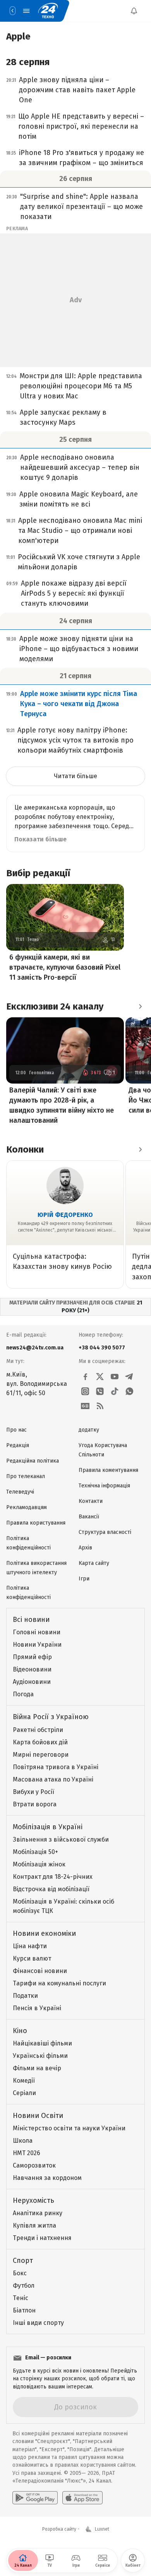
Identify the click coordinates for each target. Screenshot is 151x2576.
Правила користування (36, 1523)
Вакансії (89, 1517)
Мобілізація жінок (39, 1864)
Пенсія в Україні (37, 2008)
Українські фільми (40, 2056)
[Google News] (85, 1406)
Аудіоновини (32, 1682)
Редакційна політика (33, 1461)
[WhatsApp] (129, 1391)
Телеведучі (20, 1492)
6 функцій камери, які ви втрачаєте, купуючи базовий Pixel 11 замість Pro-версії (65, 967)
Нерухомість (33, 2200)
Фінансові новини (40, 1971)
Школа (23, 2141)
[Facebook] (85, 1377)
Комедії (24, 2081)
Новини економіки (44, 1933)
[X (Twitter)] (100, 1377)
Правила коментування (108, 1470)
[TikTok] (115, 1391)
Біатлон (24, 2310)
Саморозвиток (34, 2165)
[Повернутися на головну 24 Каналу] (12, 11)
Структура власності (105, 1532)
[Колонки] (140, 1149)
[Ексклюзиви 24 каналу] (140, 1006)
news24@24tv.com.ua (35, 1348)
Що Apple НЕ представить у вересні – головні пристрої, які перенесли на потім (81, 126)
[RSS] (100, 1406)
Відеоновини (32, 1669)
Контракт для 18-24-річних (53, 1877)
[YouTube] (115, 1377)
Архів (85, 1548)
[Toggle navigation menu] (26, 11)
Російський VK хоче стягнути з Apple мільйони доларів (79, 562)
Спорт (23, 2261)
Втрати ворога (35, 1804)
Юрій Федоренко (65, 1215)
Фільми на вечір (37, 2068)
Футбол (24, 2286)
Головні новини (37, 1632)
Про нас (16, 1430)
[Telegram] (129, 1377)
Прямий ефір (32, 1657)
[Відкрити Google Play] (35, 2498)
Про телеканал (26, 1476)
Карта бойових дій (40, 1742)
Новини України (37, 1645)
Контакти (91, 1501)
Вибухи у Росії (33, 1792)
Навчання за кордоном (47, 2178)
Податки (25, 1996)
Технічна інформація (104, 1486)
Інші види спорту (38, 2323)
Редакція (18, 1445)
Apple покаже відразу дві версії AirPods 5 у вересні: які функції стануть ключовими (74, 593)
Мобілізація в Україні (48, 1827)
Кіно (20, 2031)
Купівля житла (34, 2225)
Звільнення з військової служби (61, 1839)
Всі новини (31, 1620)
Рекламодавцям (27, 1507)
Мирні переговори (41, 1755)
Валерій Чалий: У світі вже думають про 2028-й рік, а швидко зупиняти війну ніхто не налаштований (62, 1105)
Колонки (25, 1149)
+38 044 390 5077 (102, 1348)
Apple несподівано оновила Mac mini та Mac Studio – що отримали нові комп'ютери (80, 531)
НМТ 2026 (27, 2153)
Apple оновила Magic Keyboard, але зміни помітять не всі (79, 499)
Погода (23, 1694)
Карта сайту (94, 1563)
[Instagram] (85, 1391)
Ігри (84, 1579)
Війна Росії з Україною (51, 1717)
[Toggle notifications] (134, 11)
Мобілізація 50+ (35, 1852)
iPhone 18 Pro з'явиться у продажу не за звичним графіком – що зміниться (82, 158)
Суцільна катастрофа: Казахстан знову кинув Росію (62, 1261)
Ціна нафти (30, 1946)
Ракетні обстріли (38, 1730)
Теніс (21, 2298)
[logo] (48, 11)
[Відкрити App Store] (82, 2498)
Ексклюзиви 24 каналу (55, 1006)
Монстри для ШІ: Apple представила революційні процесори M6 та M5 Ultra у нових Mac (81, 386)
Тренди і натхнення (42, 2238)
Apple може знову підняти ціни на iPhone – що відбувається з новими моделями (79, 649)
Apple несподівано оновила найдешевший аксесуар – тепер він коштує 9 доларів (80, 467)
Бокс (20, 2273)
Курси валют (32, 1958)
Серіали (24, 2093)
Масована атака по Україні (53, 1779)
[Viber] (100, 1391)
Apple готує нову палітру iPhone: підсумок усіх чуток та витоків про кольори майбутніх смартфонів (75, 740)
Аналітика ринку (38, 2213)
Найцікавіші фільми (42, 2043)
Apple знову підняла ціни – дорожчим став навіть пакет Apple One (77, 90)
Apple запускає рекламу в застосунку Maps (63, 417)
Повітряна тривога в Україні (56, 1767)
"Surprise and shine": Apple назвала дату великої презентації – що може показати (82, 207)
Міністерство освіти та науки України (69, 2128)
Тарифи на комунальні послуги (59, 1983)
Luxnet (102, 2529)
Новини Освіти (38, 2116)
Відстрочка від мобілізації (51, 1889)
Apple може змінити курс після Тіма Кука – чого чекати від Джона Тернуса (79, 704)
